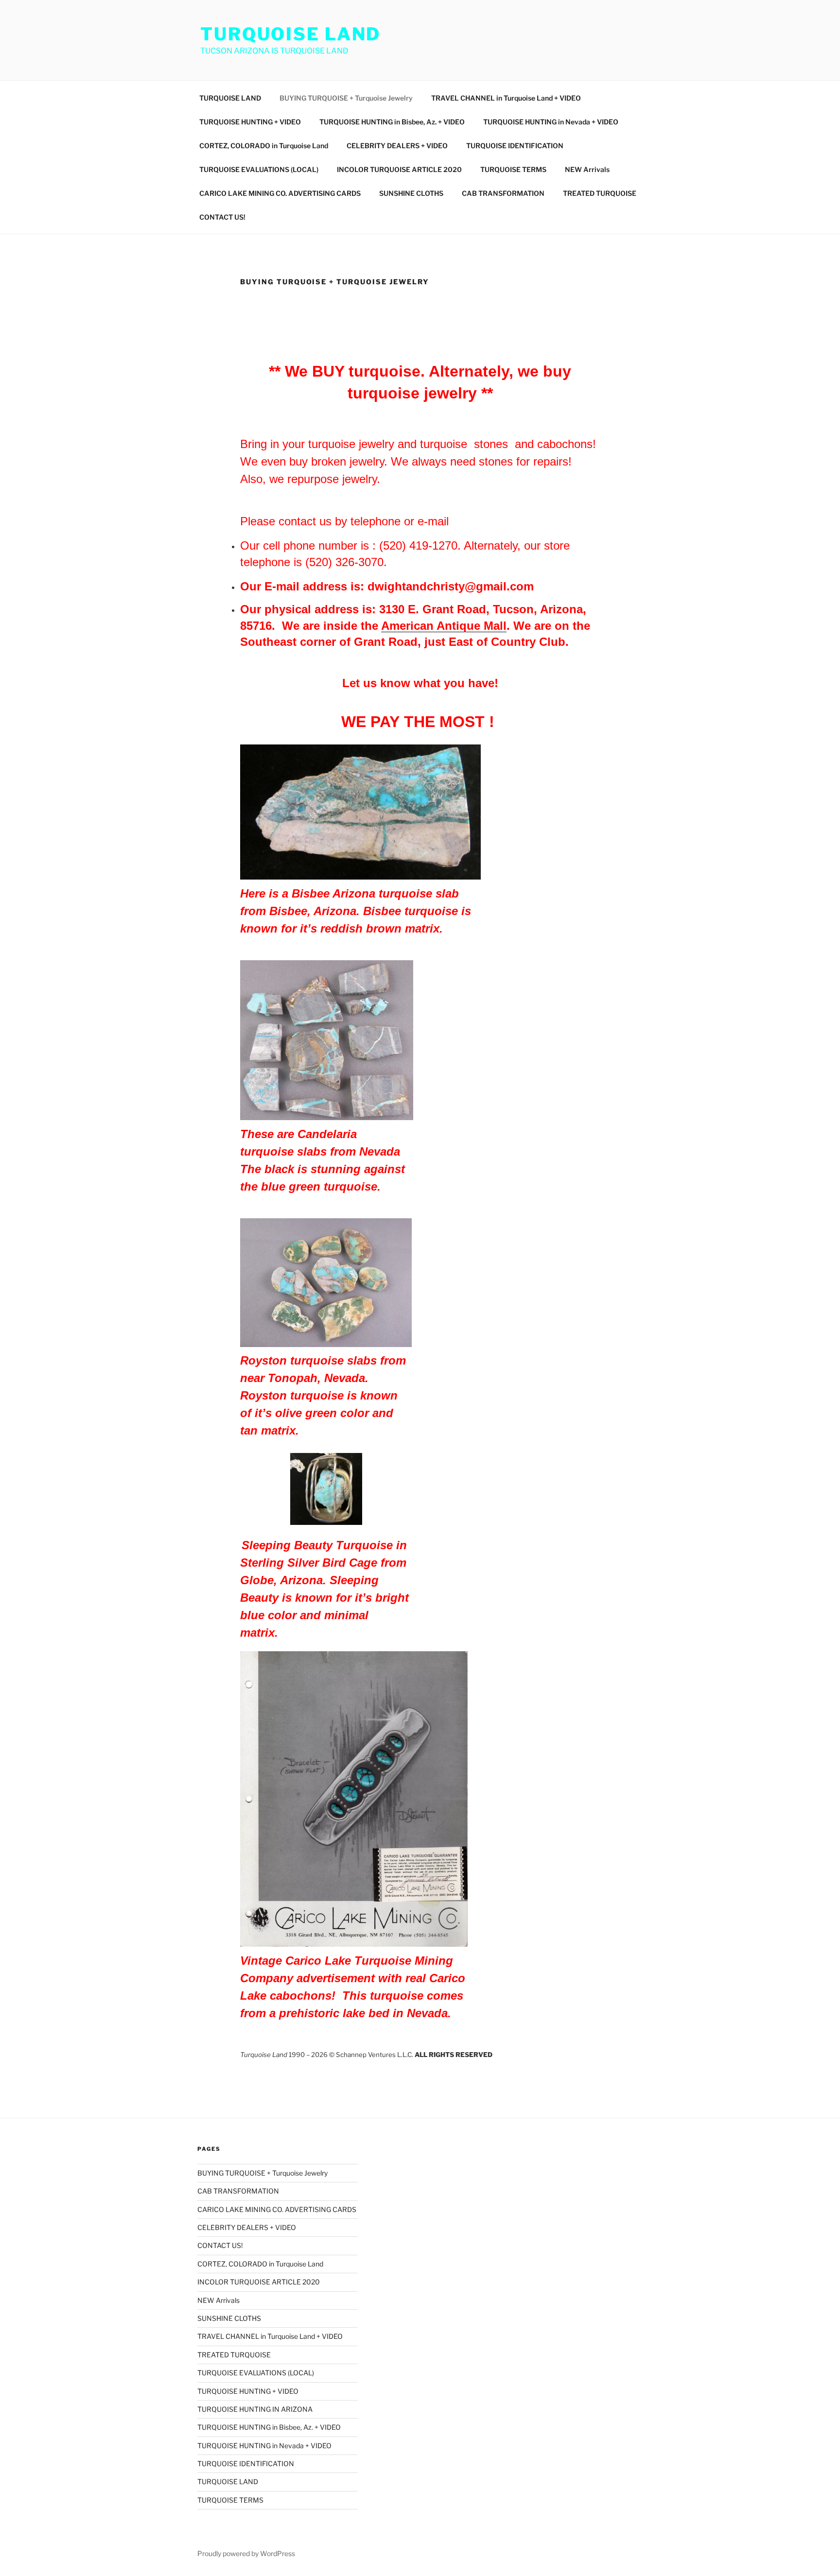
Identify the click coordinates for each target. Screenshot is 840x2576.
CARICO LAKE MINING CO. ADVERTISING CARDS (280, 193)
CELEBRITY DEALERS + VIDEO (397, 146)
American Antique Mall (444, 626)
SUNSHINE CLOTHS (411, 193)
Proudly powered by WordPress (246, 2553)
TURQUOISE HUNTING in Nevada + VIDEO (551, 122)
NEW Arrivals (587, 169)
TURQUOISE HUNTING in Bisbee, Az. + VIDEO (392, 122)
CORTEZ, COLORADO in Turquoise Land (264, 146)
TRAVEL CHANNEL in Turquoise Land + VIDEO (506, 98)
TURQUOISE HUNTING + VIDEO (250, 122)
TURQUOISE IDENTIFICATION (515, 146)
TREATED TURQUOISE (600, 193)
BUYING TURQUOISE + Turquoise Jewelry (346, 98)
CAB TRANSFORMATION (503, 193)
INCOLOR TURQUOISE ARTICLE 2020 (399, 169)
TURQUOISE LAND (290, 34)
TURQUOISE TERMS (513, 169)
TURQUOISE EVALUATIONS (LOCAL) (259, 169)
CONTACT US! (222, 217)
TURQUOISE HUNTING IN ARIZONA (255, 2409)
